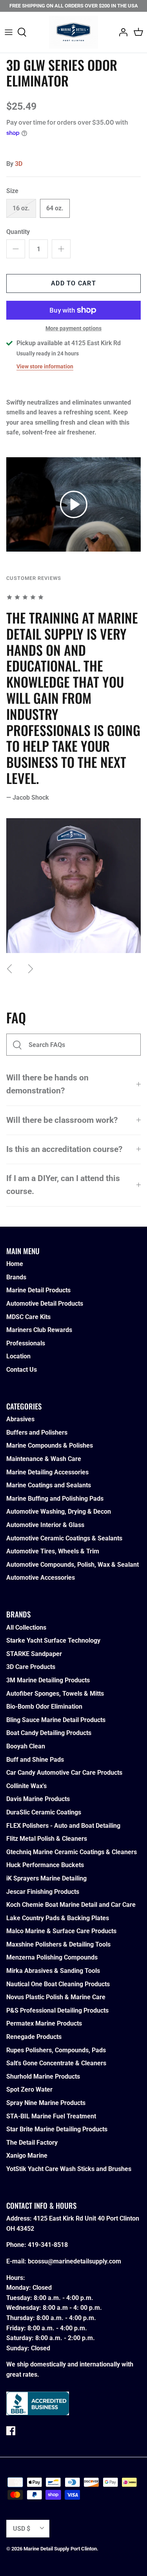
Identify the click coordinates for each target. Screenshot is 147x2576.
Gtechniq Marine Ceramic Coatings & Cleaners (72, 1852)
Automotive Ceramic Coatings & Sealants (64, 1538)
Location (18, 1356)
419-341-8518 (48, 2245)
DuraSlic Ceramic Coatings (44, 1812)
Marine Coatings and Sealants (49, 1485)
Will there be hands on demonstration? (47, 1084)
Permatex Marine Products (44, 2023)
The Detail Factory (32, 2143)
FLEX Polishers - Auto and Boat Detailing (63, 1826)
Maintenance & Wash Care (44, 1459)
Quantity (18, 232)
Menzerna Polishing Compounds (52, 1957)
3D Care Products (31, 1667)
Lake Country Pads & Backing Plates (58, 1918)
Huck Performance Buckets (45, 1865)
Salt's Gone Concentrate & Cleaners (56, 2063)
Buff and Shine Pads (35, 1760)
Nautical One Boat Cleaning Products (58, 1984)
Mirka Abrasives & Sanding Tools (53, 1971)
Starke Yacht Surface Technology (53, 1640)
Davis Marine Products (38, 1799)
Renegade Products (34, 2037)
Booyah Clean (26, 1746)
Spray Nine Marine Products (46, 2103)
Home (15, 1264)
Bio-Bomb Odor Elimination (44, 1707)
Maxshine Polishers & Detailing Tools (58, 1944)
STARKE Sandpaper (34, 1654)
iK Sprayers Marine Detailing (46, 1878)
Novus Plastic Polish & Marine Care (56, 1997)
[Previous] (9, 969)
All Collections (26, 1627)
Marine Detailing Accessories (47, 1472)
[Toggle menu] (9, 32)
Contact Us (22, 1370)
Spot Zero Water (29, 2089)
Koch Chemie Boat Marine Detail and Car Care (71, 1905)
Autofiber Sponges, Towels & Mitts (55, 1694)
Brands (16, 1277)
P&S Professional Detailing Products (57, 2010)
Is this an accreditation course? (64, 1149)
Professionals (26, 1343)
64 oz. (55, 208)
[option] (73, 772)
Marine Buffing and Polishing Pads (55, 1499)
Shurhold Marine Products (43, 2076)
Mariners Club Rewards (39, 1330)
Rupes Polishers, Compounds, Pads (56, 2050)
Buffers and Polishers (37, 1432)
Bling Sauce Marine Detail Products (56, 1720)
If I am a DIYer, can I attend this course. (63, 1185)
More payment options (73, 328)
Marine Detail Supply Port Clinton (60, 2549)
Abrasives (20, 1419)
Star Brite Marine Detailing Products (57, 2129)
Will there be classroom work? (62, 1120)
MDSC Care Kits (28, 1317)
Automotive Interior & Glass (45, 1525)
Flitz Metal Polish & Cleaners (47, 1839)
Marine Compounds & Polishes (50, 1445)
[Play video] (74, 504)
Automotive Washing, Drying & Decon (59, 1512)
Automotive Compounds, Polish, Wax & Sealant (73, 1565)
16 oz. (21, 208)
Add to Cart (73, 283)
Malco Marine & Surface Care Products (61, 1931)
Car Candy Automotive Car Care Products (64, 1773)
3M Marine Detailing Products (48, 1680)
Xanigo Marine (27, 2156)
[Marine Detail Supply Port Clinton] (73, 32)
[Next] (31, 969)
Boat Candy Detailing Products (49, 1733)
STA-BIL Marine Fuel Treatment (51, 2116)
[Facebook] (11, 2431)
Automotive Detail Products (45, 1304)
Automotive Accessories (41, 1578)
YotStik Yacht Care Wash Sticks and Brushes (69, 2169)
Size (12, 191)
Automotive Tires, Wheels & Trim (53, 1551)
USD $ (22, 2529)
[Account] (121, 32)
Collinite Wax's (26, 1786)
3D (19, 164)
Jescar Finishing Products (43, 1892)
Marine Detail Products (38, 1290)
